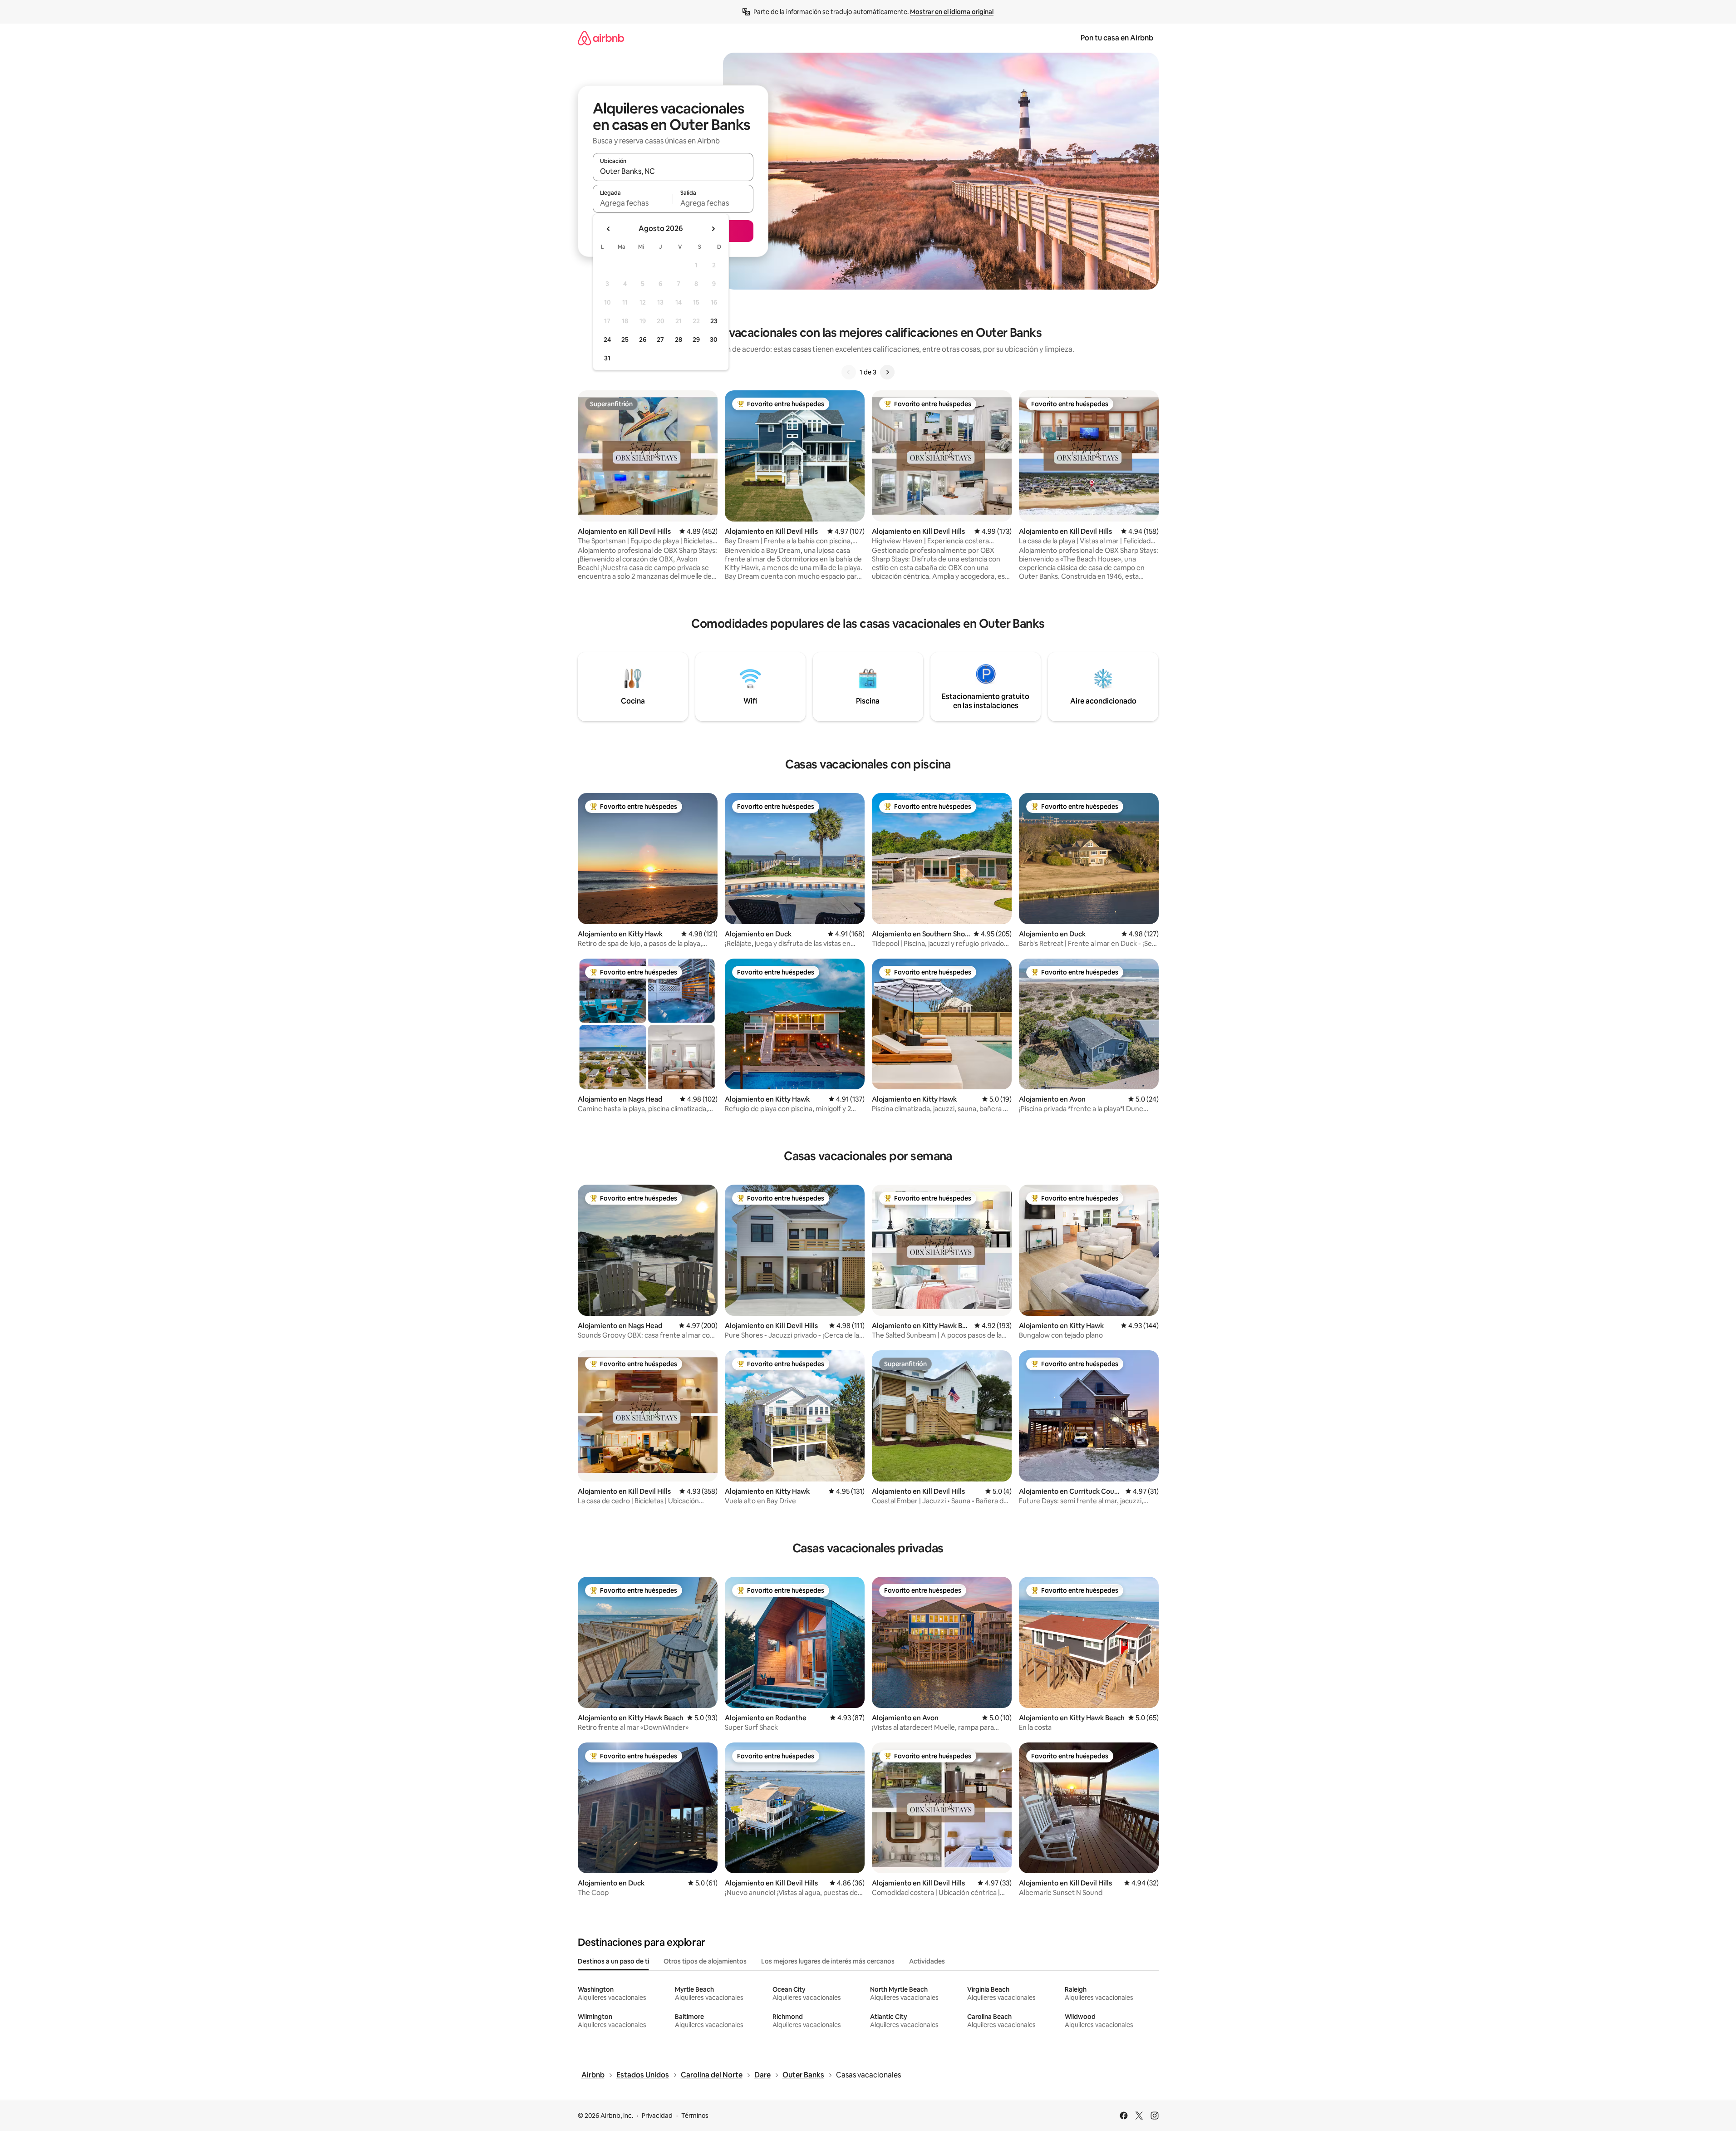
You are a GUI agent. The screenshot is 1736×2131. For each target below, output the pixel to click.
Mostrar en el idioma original (952, 12)
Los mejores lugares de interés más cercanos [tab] (828, 1961)
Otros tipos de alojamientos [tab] (705, 1961)
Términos (695, 2116)
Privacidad (657, 2116)
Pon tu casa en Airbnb (1117, 38)
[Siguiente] (887, 372)
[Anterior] (849, 372)
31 (607, 358)
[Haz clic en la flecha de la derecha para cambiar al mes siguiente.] (713, 229)
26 (643, 340)
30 (714, 340)
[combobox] (673, 171)
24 (607, 340)
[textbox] (633, 203)
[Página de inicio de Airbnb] (601, 38)
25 (625, 340)
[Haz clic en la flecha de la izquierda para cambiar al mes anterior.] (609, 229)
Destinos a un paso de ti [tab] (613, 1961)
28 (679, 340)
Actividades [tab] (927, 1961)
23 (714, 321)
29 (696, 340)
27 (660, 340)
